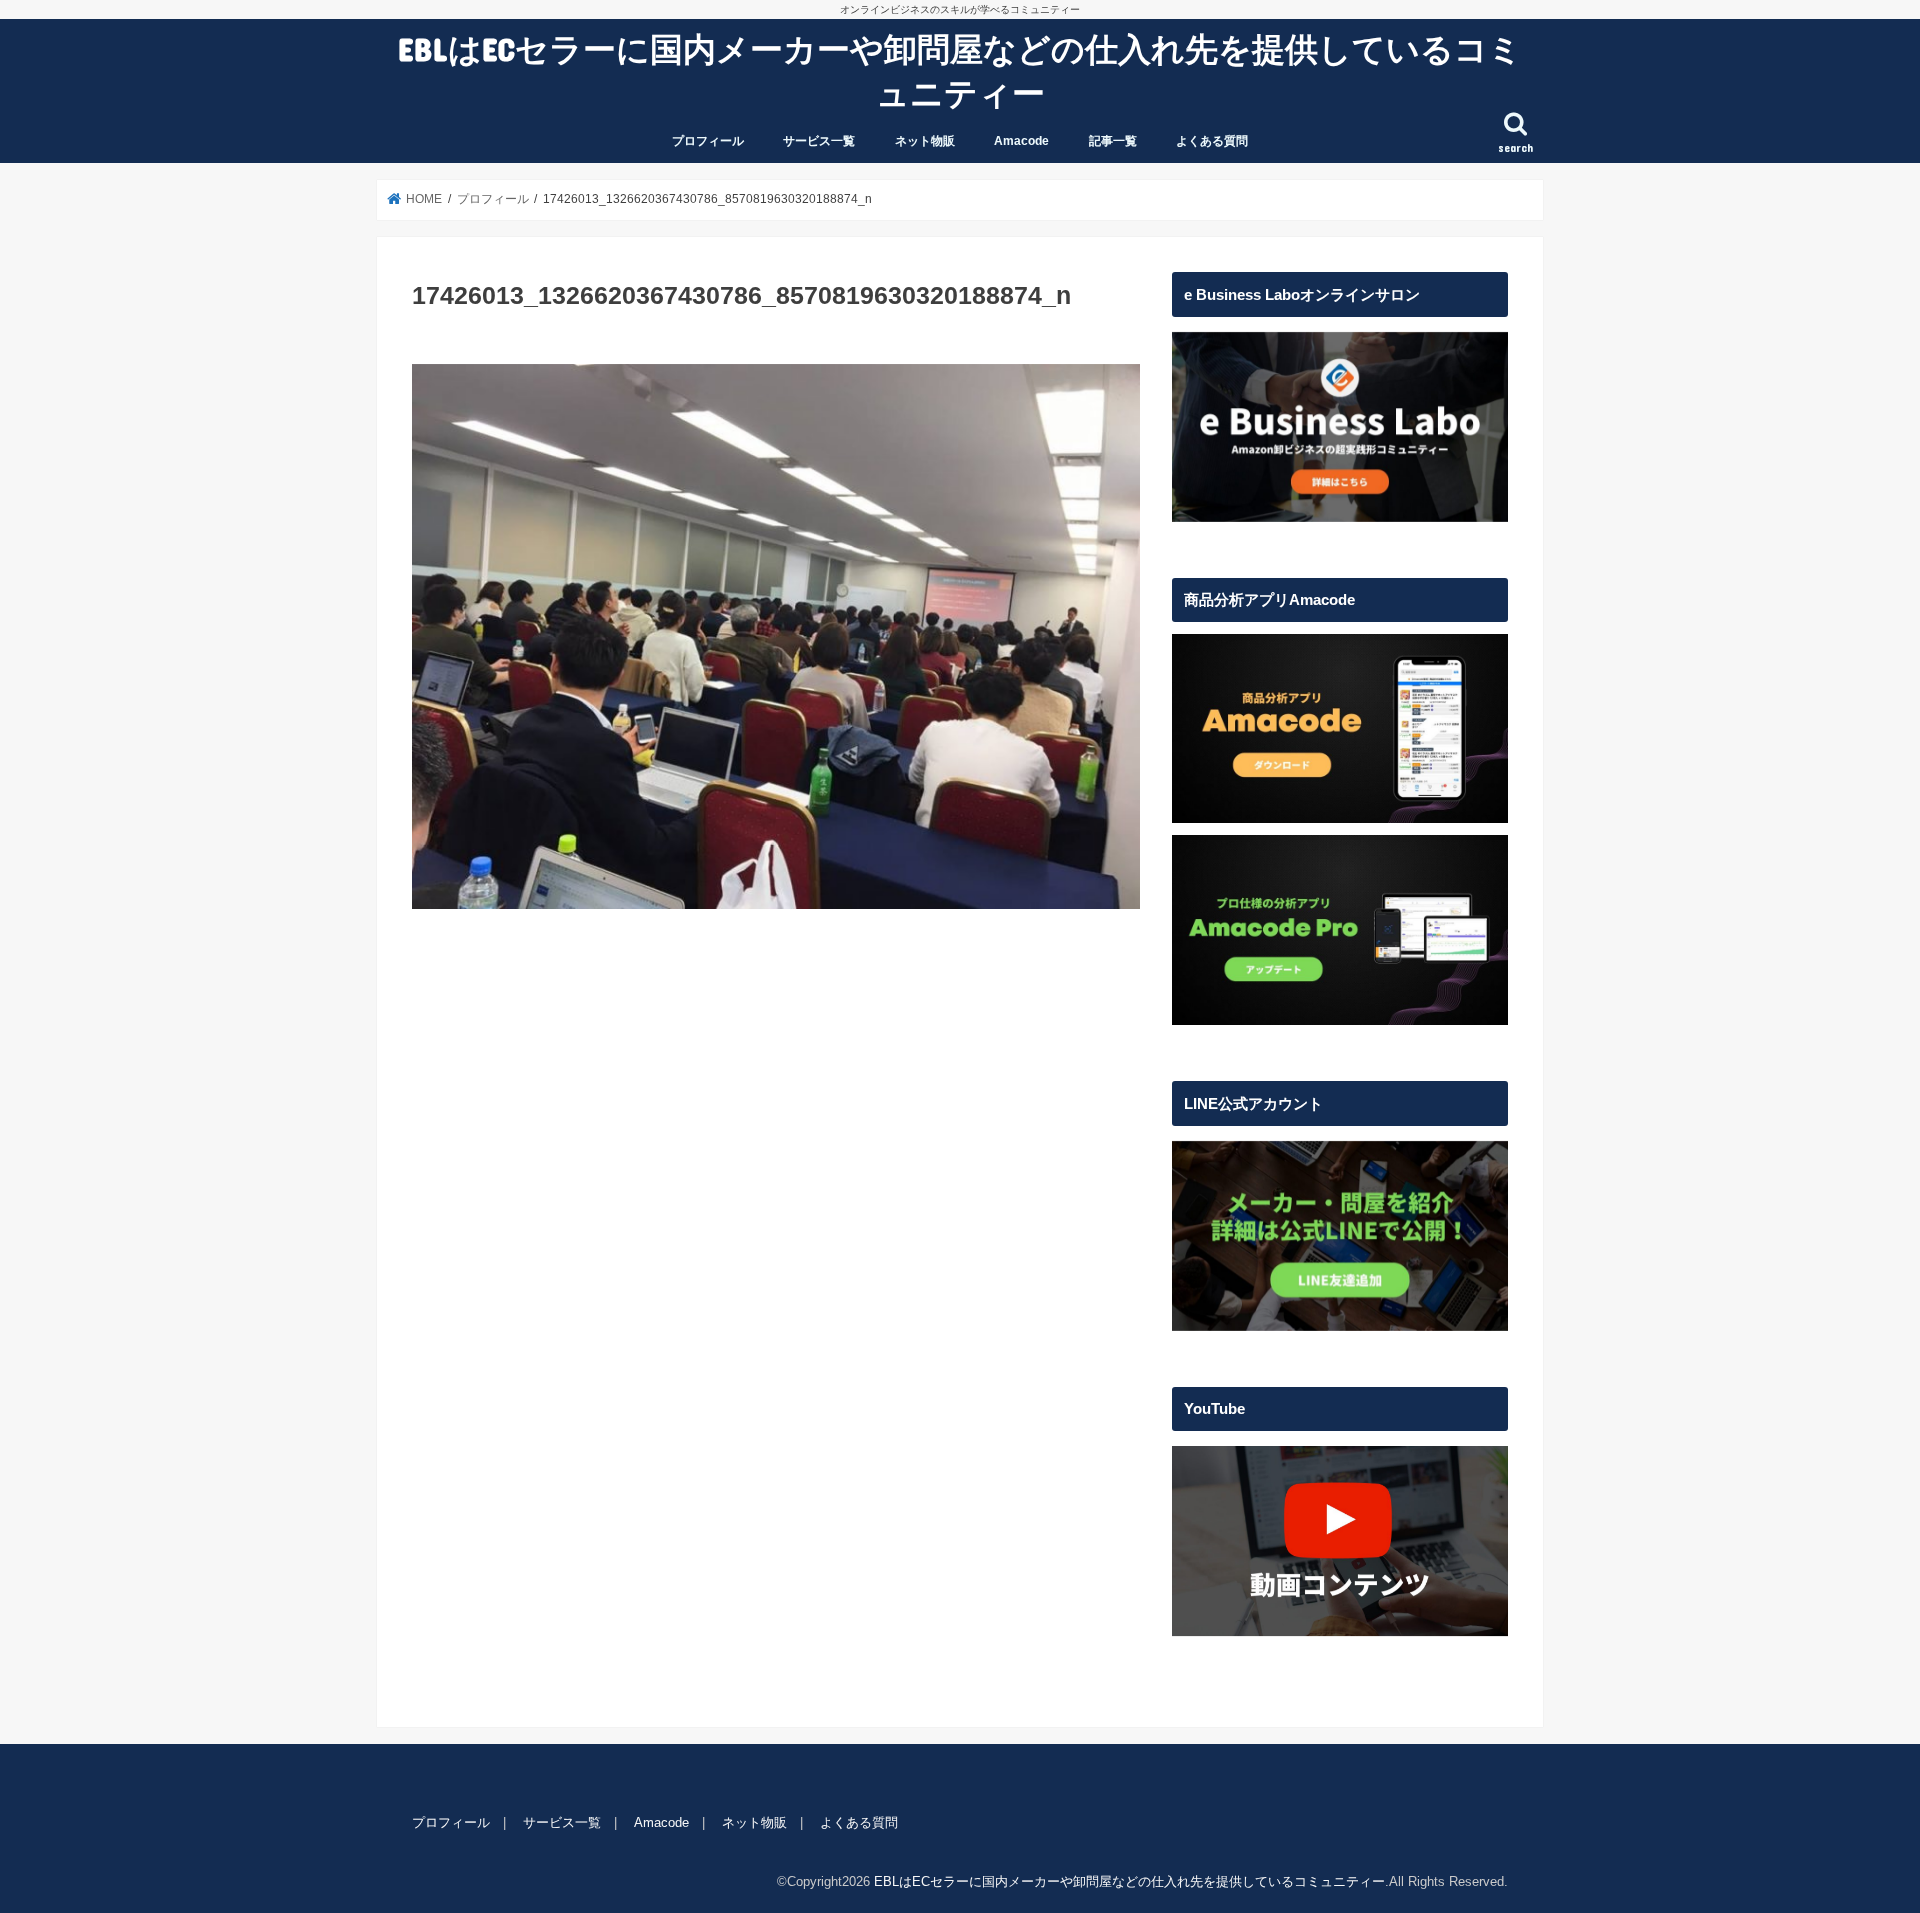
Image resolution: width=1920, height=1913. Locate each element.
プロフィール (708, 141)
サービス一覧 (819, 141)
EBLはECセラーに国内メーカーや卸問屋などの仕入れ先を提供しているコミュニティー (960, 70)
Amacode (1021, 141)
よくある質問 (1212, 141)
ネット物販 (925, 141)
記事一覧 (1113, 141)
